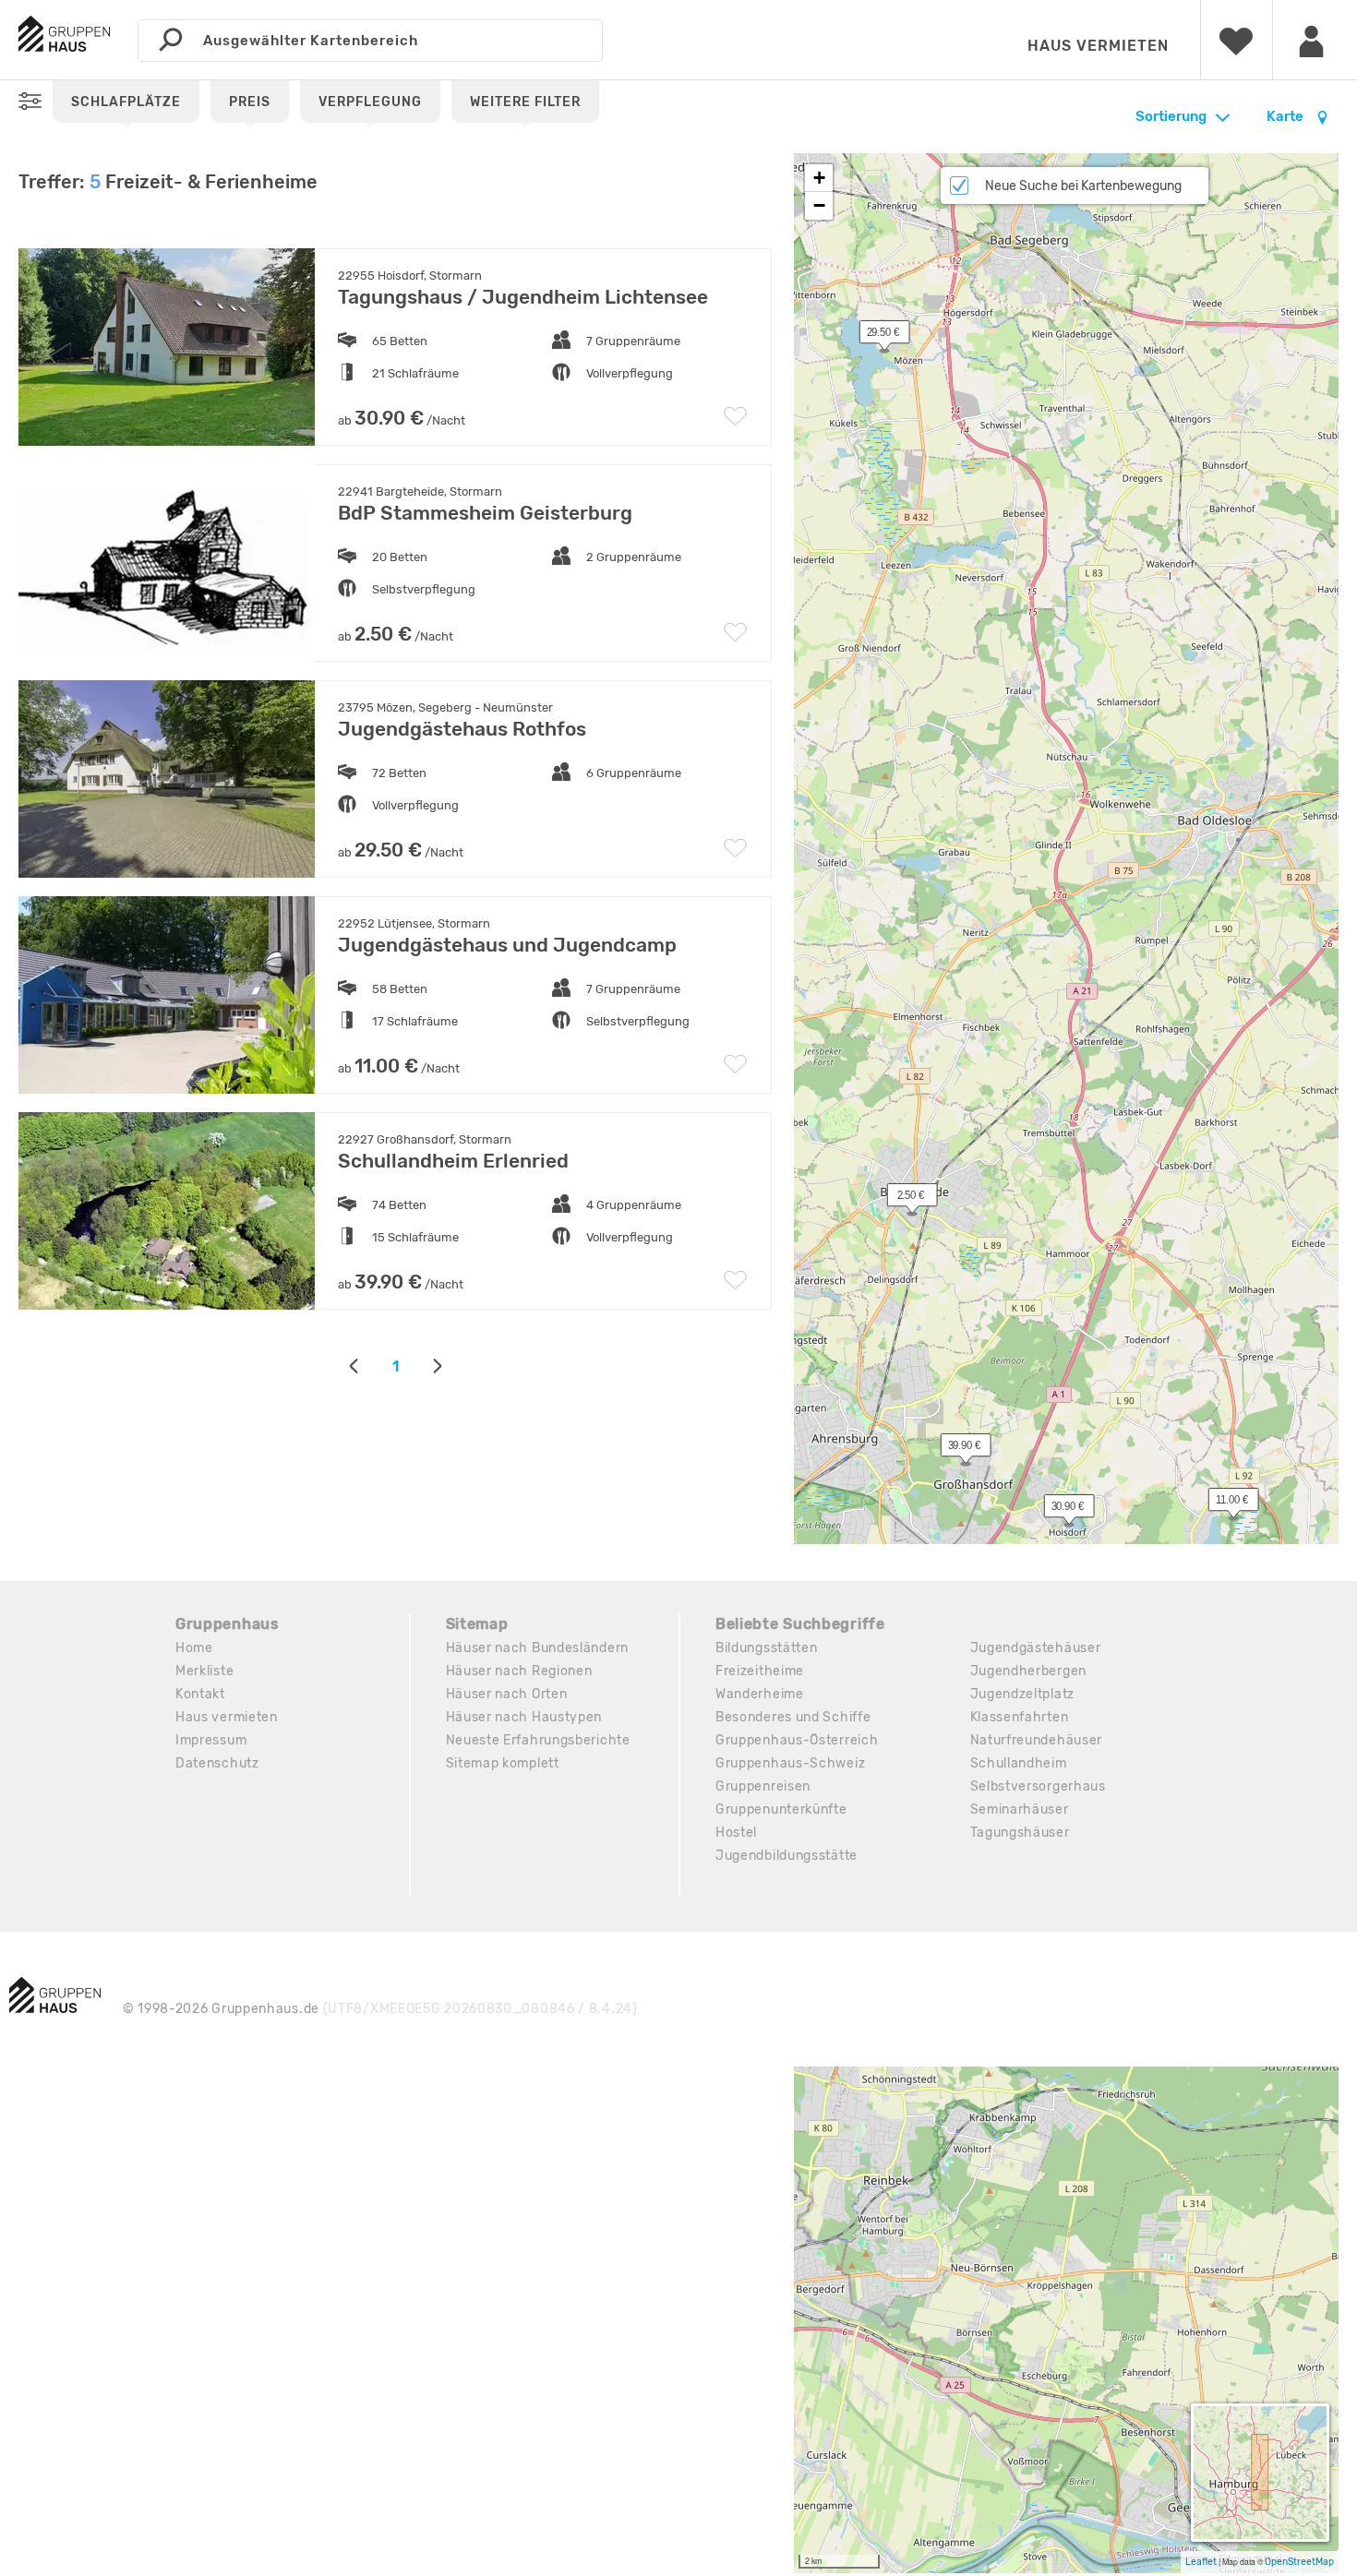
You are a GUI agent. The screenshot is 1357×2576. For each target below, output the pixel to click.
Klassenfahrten (1020, 1717)
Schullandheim (1019, 1763)
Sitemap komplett (503, 1763)
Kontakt (200, 1694)
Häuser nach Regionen (519, 1671)
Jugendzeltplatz (1023, 1694)
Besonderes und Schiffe (793, 1717)
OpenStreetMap (1299, 2562)
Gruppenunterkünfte (781, 1809)
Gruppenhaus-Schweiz (790, 1763)
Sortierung (1171, 116)
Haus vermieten (1098, 46)
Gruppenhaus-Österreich (797, 1740)
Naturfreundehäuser (1037, 1740)
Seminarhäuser (1020, 1809)
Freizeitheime (760, 1671)
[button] (1059, 1510)
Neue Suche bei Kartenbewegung (1083, 186)
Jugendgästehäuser (1036, 1648)
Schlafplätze (126, 102)
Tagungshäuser (1020, 1833)
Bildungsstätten (767, 1648)
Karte (1286, 116)
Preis (250, 102)
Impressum (211, 1740)
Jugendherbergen (1029, 1671)
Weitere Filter (525, 102)
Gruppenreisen (763, 1786)
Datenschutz (217, 1763)
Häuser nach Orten (507, 1694)
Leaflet (1201, 2562)
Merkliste (204, 1671)
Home (194, 1648)
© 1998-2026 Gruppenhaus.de (380, 2009)
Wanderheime (760, 1694)
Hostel (736, 1833)
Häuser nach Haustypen (524, 1717)
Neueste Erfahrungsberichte (538, 1740)
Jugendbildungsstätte (787, 1856)
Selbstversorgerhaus (1038, 1786)
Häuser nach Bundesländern (538, 1648)
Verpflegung (370, 102)
